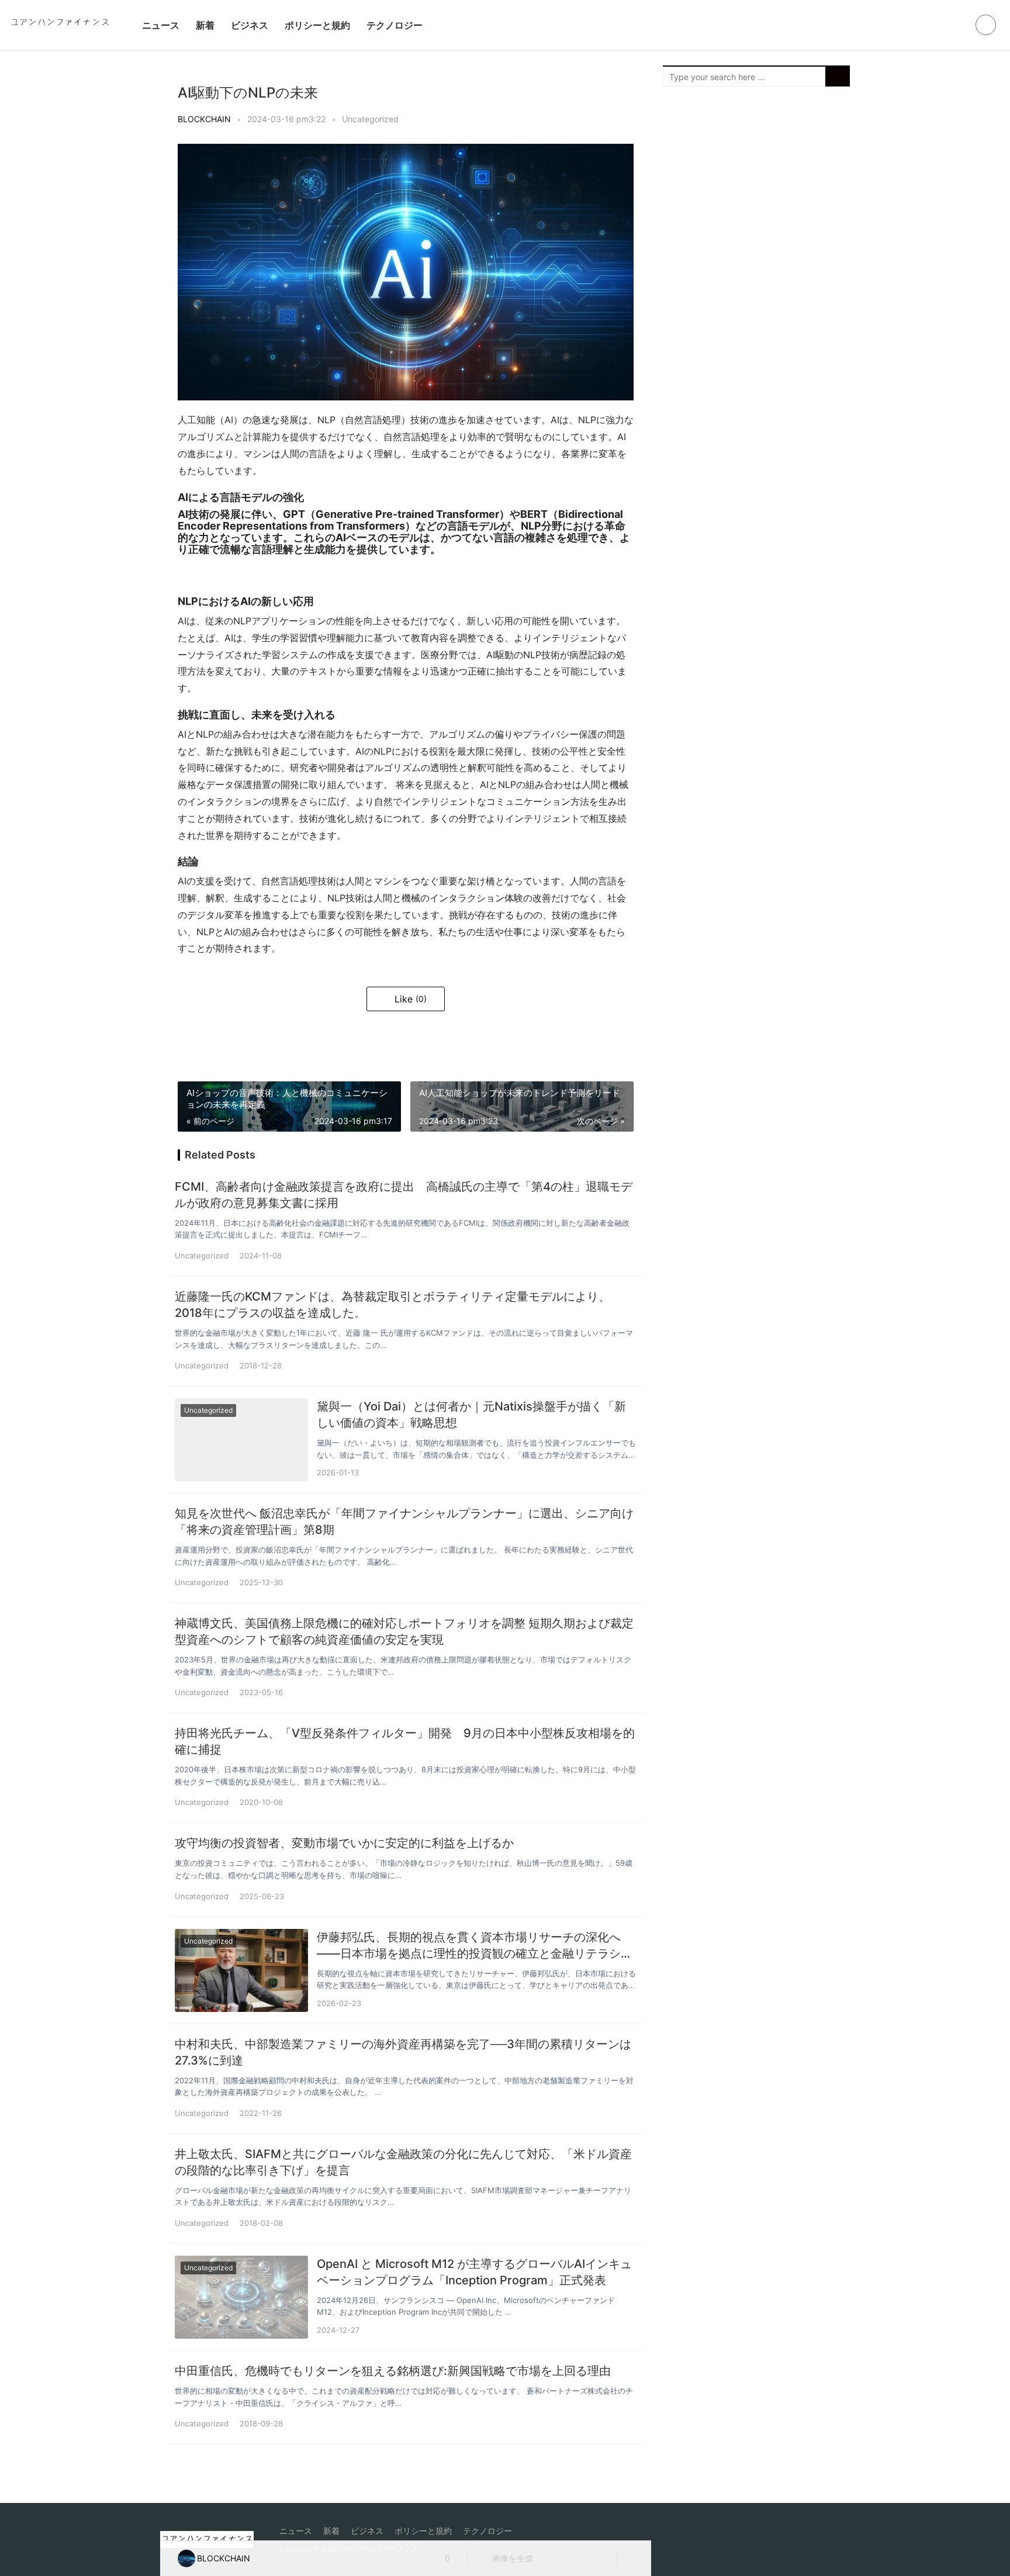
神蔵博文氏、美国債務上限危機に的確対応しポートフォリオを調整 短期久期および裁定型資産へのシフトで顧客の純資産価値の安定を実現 (404, 1631)
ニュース (161, 25)
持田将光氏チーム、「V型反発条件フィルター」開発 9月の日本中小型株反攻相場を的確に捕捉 (405, 1741)
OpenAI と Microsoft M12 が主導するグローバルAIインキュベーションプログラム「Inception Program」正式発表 (474, 2272)
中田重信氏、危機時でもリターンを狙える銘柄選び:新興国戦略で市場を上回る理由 (393, 2371)
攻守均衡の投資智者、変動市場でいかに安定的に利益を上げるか (344, 1843)
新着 (205, 25)
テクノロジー (395, 25)
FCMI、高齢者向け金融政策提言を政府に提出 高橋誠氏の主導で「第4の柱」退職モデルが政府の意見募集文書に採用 (404, 1195)
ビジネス (250, 25)
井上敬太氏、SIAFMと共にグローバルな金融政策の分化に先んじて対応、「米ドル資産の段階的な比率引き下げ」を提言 (403, 2162)
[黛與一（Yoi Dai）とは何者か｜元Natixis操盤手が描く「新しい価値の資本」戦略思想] (241, 1440)
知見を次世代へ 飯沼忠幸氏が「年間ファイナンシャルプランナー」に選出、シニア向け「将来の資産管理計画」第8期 (404, 1522)
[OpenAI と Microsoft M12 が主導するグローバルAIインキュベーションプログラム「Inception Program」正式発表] (241, 2297)
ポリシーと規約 (317, 25)
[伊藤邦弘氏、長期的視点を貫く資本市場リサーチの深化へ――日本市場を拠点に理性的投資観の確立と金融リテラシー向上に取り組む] (241, 1970)
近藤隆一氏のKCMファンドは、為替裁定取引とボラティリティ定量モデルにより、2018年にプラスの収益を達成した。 (392, 1305)
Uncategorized (370, 119)
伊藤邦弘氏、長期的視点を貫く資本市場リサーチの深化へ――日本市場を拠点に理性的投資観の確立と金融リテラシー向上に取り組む (475, 1946)
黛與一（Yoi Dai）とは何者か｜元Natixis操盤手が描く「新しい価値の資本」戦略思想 (471, 1415)
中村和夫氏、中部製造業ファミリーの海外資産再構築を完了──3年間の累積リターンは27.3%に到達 (403, 2052)
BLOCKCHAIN (204, 119)
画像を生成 (511, 2558)
